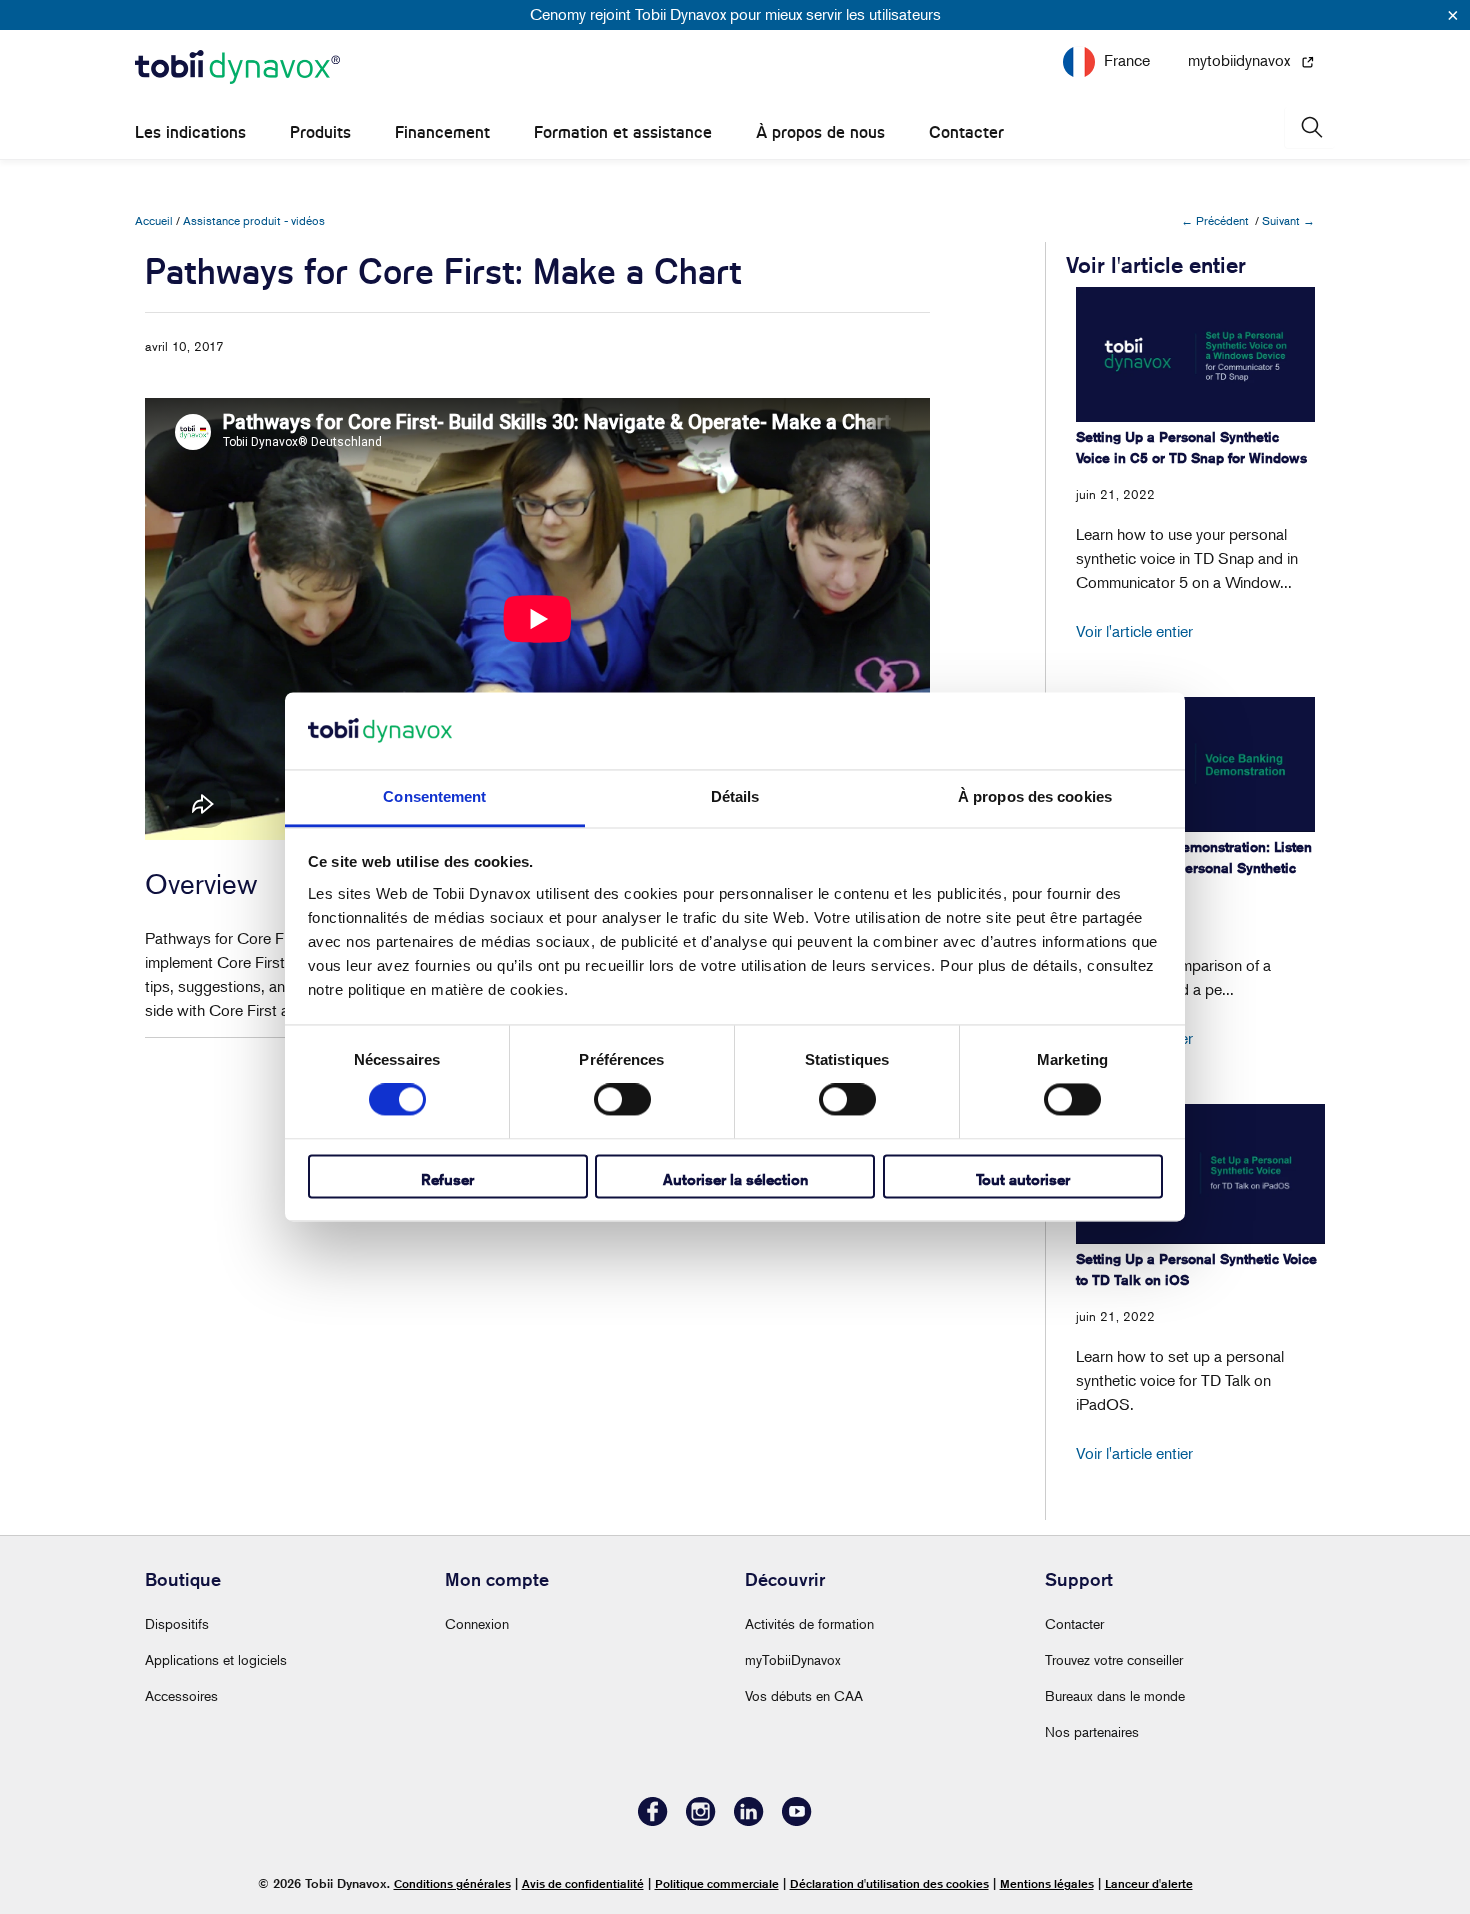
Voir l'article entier (1134, 631)
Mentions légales (1047, 1883)
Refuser (447, 1179)
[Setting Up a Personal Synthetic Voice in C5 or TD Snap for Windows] (1195, 354)
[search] (1310, 127)
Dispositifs (177, 1623)
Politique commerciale (717, 1883)
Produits (320, 132)
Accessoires (181, 1695)
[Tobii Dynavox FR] (237, 68)
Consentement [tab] (434, 796)
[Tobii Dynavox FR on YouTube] (797, 1820)
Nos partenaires (1092, 1731)
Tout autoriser (1023, 1179)
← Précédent (1215, 220)
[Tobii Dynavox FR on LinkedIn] (749, 1820)
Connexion (477, 1623)
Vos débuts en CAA (804, 1695)
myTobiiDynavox (793, 1659)
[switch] (622, 1100)
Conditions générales (452, 1883)
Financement (442, 132)
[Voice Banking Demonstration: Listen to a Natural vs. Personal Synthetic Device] (1195, 764)
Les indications (190, 132)
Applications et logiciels (216, 1659)
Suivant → (1288, 220)
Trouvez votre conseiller (1114, 1659)
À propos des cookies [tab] (1035, 796)
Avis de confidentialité (583, 1883)
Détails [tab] (735, 796)
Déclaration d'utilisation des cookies (889, 1883)
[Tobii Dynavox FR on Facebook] (653, 1820)
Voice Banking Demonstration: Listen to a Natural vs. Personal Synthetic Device (1194, 868)
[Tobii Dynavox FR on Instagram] (701, 1820)
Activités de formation (809, 1623)
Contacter (966, 132)
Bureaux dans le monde (1115, 1695)
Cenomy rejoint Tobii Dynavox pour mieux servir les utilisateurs (735, 14)
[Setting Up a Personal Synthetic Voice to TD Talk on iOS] (1200, 1174)
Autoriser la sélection (735, 1179)
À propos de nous (820, 132)
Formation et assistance (623, 132)
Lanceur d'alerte (1149, 1883)
